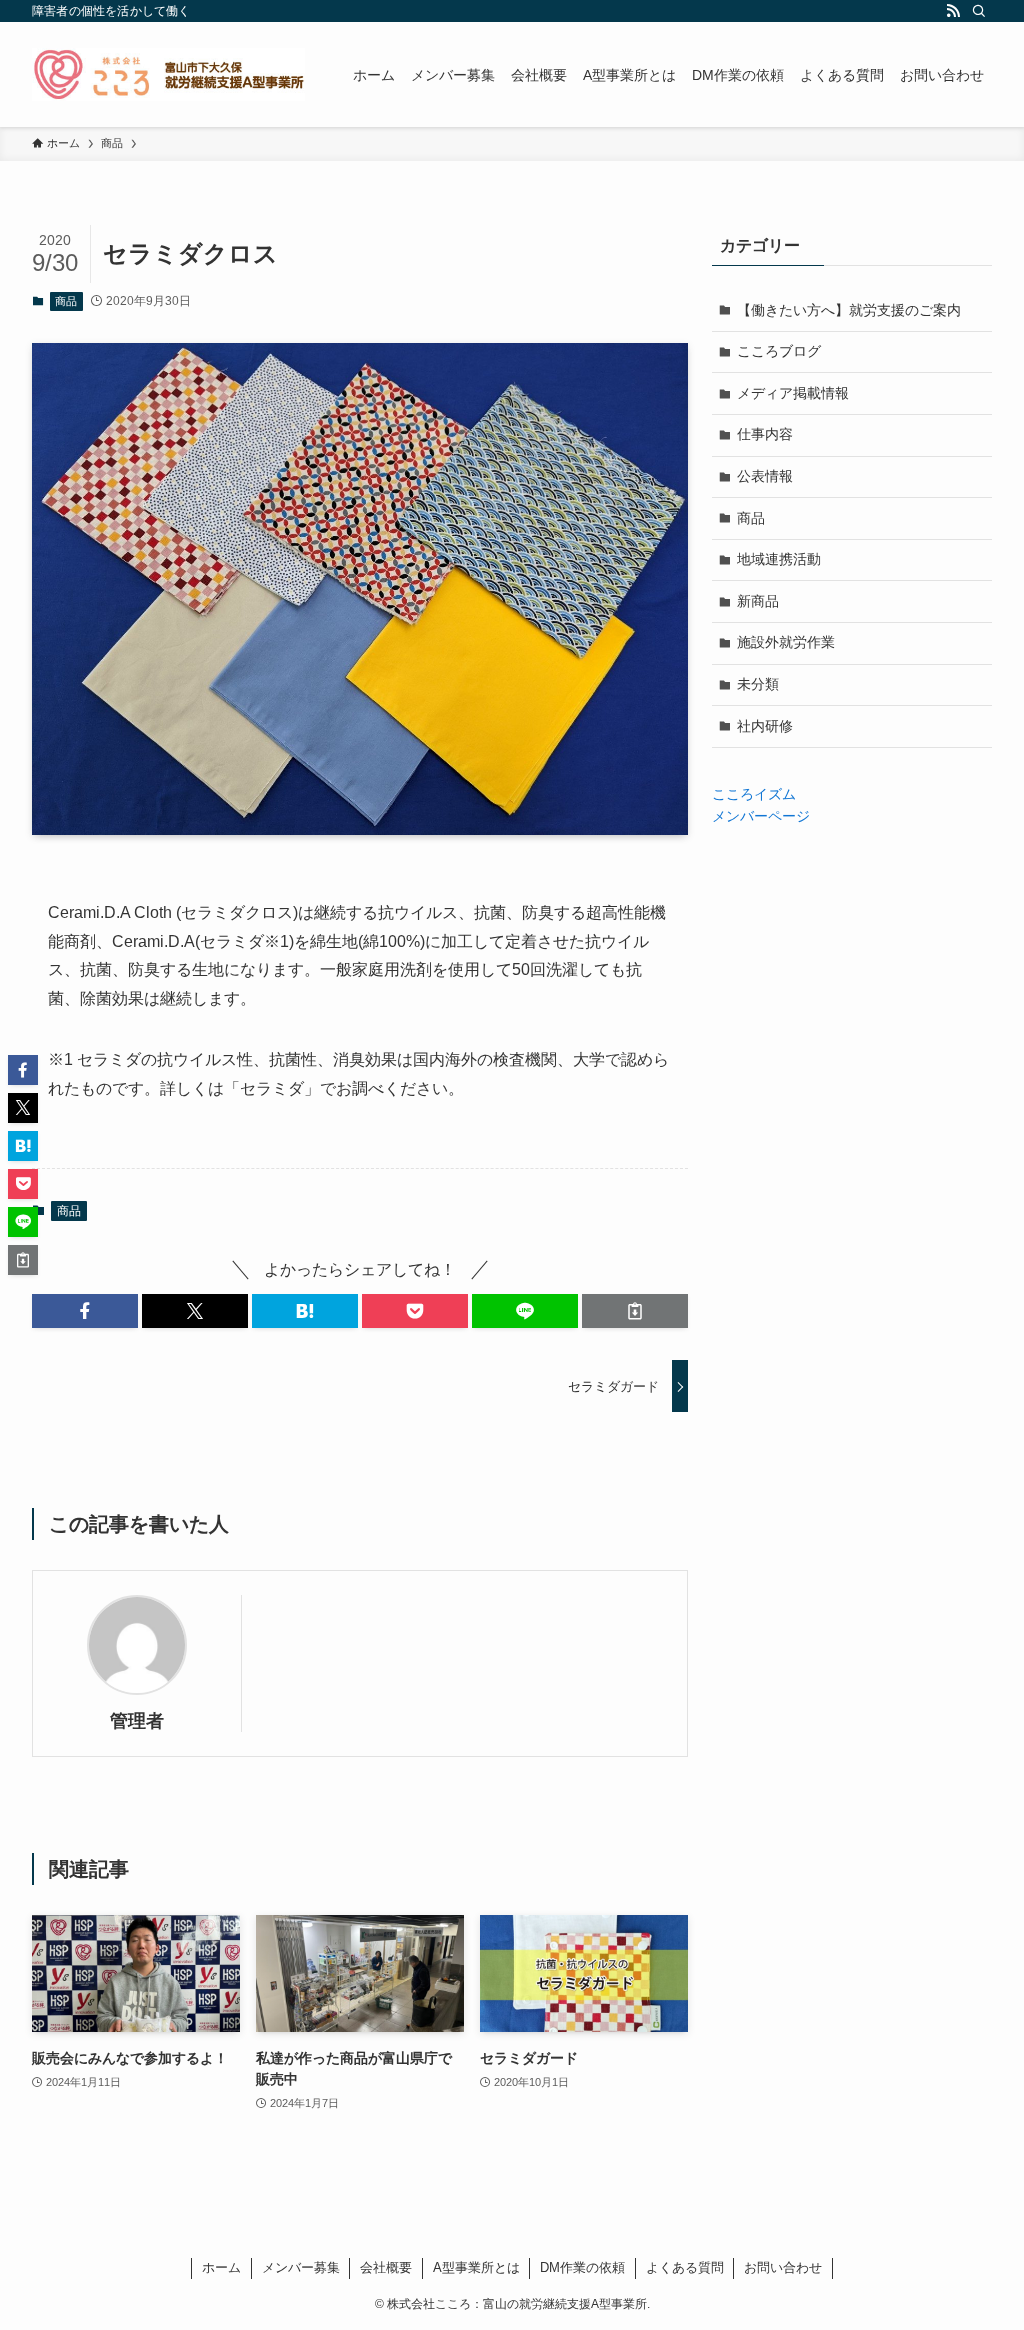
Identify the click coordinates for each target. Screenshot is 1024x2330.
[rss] (953, 11)
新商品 (758, 601)
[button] (85, 1311)
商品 (66, 301)
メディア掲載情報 (793, 393)
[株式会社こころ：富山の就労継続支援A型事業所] (168, 74)
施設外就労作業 (786, 642)
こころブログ (779, 351)
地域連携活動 (779, 559)
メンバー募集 (301, 2267)
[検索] (979, 11)
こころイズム (754, 794)
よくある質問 (685, 2267)
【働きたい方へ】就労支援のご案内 (849, 310)
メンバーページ (761, 816)
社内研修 (765, 726)
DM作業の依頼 (582, 2267)
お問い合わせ (783, 2267)
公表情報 (765, 476)
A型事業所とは (476, 2267)
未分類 (758, 684)
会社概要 (386, 2267)
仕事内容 (765, 434)
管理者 (137, 1721)
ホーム (221, 2267)
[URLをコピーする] (635, 1311)
